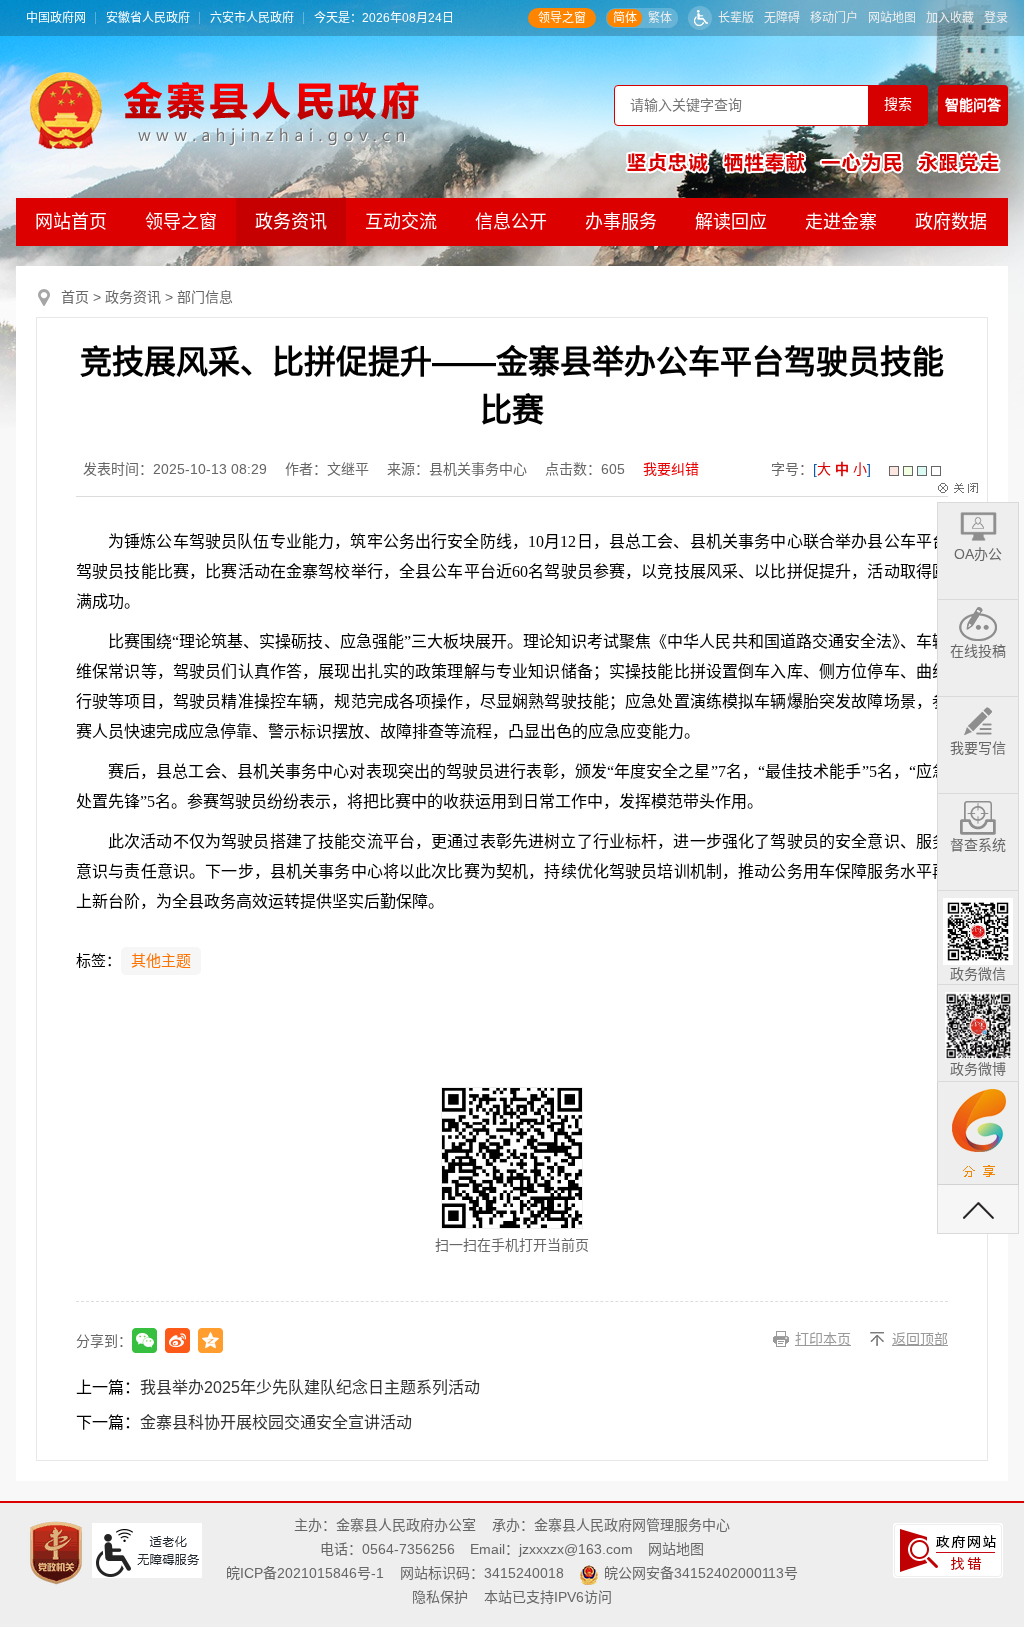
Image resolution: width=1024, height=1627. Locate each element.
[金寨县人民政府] (224, 110)
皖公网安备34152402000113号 (701, 1573)
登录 (996, 18)
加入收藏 (950, 18)
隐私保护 (440, 1597)
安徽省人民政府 (148, 18)
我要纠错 (671, 469)
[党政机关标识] (58, 1552)
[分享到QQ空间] (210, 1340)
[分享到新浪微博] (177, 1340)
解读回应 (731, 222)
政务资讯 (291, 222)
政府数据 (951, 222)
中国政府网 (56, 18)
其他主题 (161, 961)
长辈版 (736, 18)
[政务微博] (978, 1022)
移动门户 (834, 18)
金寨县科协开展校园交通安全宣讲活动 (276, 1422)
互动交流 (401, 222)
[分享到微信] (144, 1340)
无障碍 (782, 18)
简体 (625, 18)
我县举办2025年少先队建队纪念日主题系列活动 (310, 1387)
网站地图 (892, 18)
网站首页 (71, 222)
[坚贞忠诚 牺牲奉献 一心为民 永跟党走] (813, 162)
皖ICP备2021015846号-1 (305, 1573)
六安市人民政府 (252, 18)
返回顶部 (920, 1339)
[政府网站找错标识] (950, 1550)
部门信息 (205, 297)
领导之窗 (562, 18)
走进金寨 (841, 222)
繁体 (660, 18)
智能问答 (973, 105)
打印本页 (823, 1339)
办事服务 (621, 222)
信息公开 (511, 222)
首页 (75, 297)
